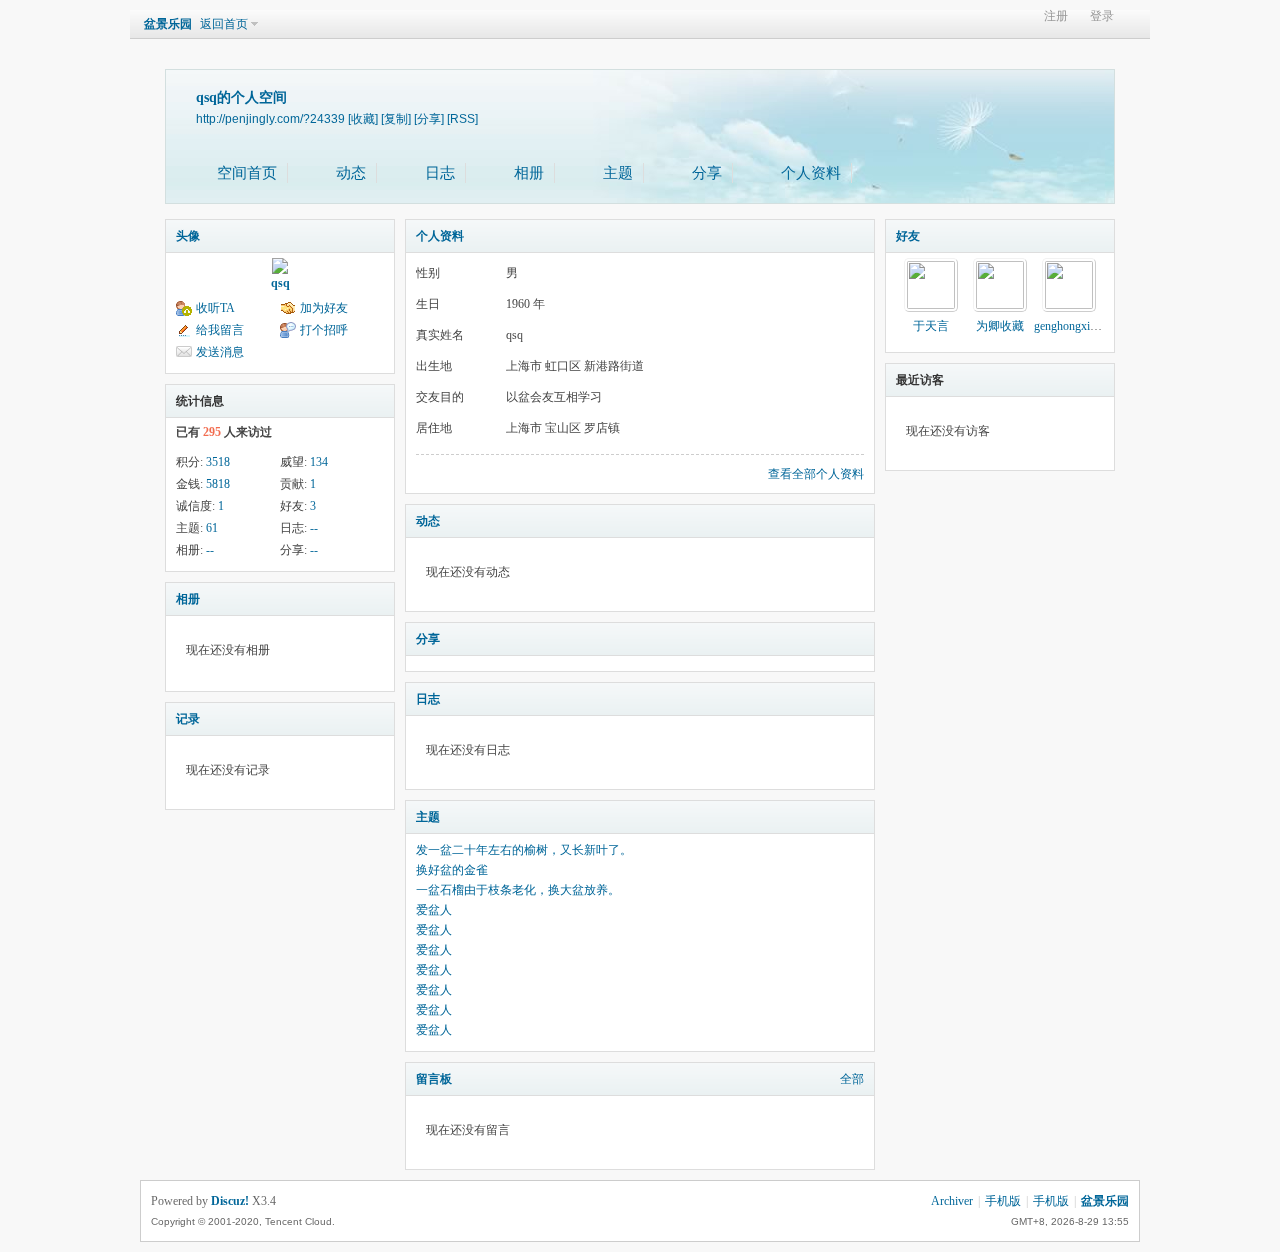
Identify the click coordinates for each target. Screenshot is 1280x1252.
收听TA (215, 308)
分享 (707, 173)
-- (314, 528)
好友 (908, 236)
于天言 (931, 326)
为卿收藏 (1000, 326)
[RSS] (462, 118)
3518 (218, 462)
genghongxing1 (1071, 326)
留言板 (434, 1079)
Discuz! (230, 1201)
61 (212, 528)
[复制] (396, 118)
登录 (1102, 16)
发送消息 (220, 352)
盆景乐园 (168, 24)
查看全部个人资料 (816, 474)
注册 (1056, 16)
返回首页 (224, 24)
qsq (280, 283)
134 (319, 462)
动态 (351, 173)
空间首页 (247, 173)
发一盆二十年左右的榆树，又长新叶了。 (524, 850)
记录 (188, 719)
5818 (218, 484)
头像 (188, 236)
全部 (852, 1079)
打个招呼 (324, 330)
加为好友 (324, 308)
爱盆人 (434, 910)
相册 (529, 173)
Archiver (952, 1201)
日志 (440, 173)
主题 (618, 173)
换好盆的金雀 (452, 870)
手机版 (1003, 1201)
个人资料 (811, 173)
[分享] (429, 118)
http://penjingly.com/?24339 (270, 118)
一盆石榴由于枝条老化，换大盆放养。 (518, 890)
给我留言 (220, 330)
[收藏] (363, 118)
